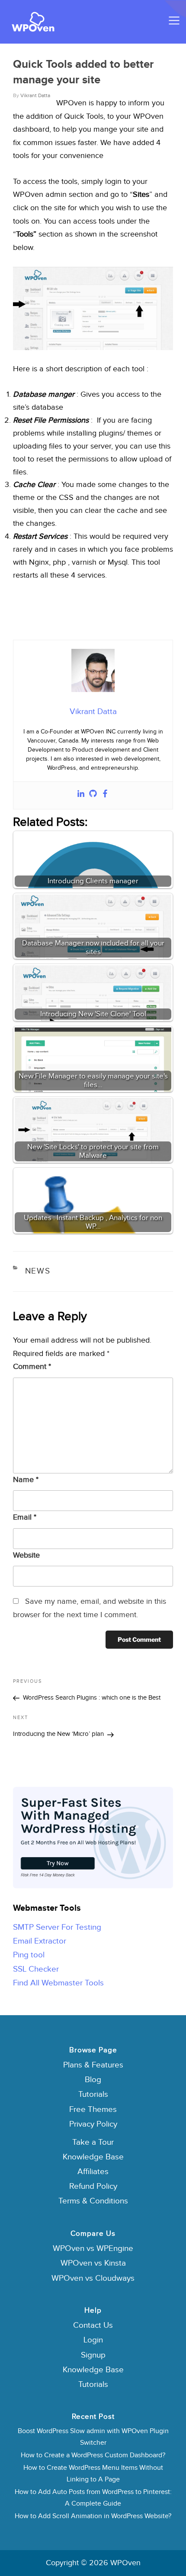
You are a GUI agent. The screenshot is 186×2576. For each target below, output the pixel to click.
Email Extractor (40, 1941)
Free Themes (93, 2110)
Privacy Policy (93, 2124)
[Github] (93, 795)
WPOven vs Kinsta (93, 2263)
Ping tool (29, 1955)
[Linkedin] (81, 795)
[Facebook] (105, 795)
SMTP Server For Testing (57, 1927)
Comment (32, 1367)
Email (25, 1517)
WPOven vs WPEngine (93, 2249)
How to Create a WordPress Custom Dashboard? (93, 2455)
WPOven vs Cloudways (93, 2278)
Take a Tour (93, 2142)
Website (26, 1555)
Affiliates (93, 2172)
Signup (93, 2355)
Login (93, 2340)
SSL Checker (36, 1969)
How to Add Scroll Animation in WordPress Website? (93, 2516)
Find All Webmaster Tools (58, 1983)
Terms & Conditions (93, 2201)
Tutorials (93, 2094)
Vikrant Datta (35, 95)
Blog (93, 2080)
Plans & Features (93, 2065)
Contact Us (93, 2325)
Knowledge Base (93, 2157)
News (38, 1271)
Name (26, 1480)
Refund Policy (93, 2186)
